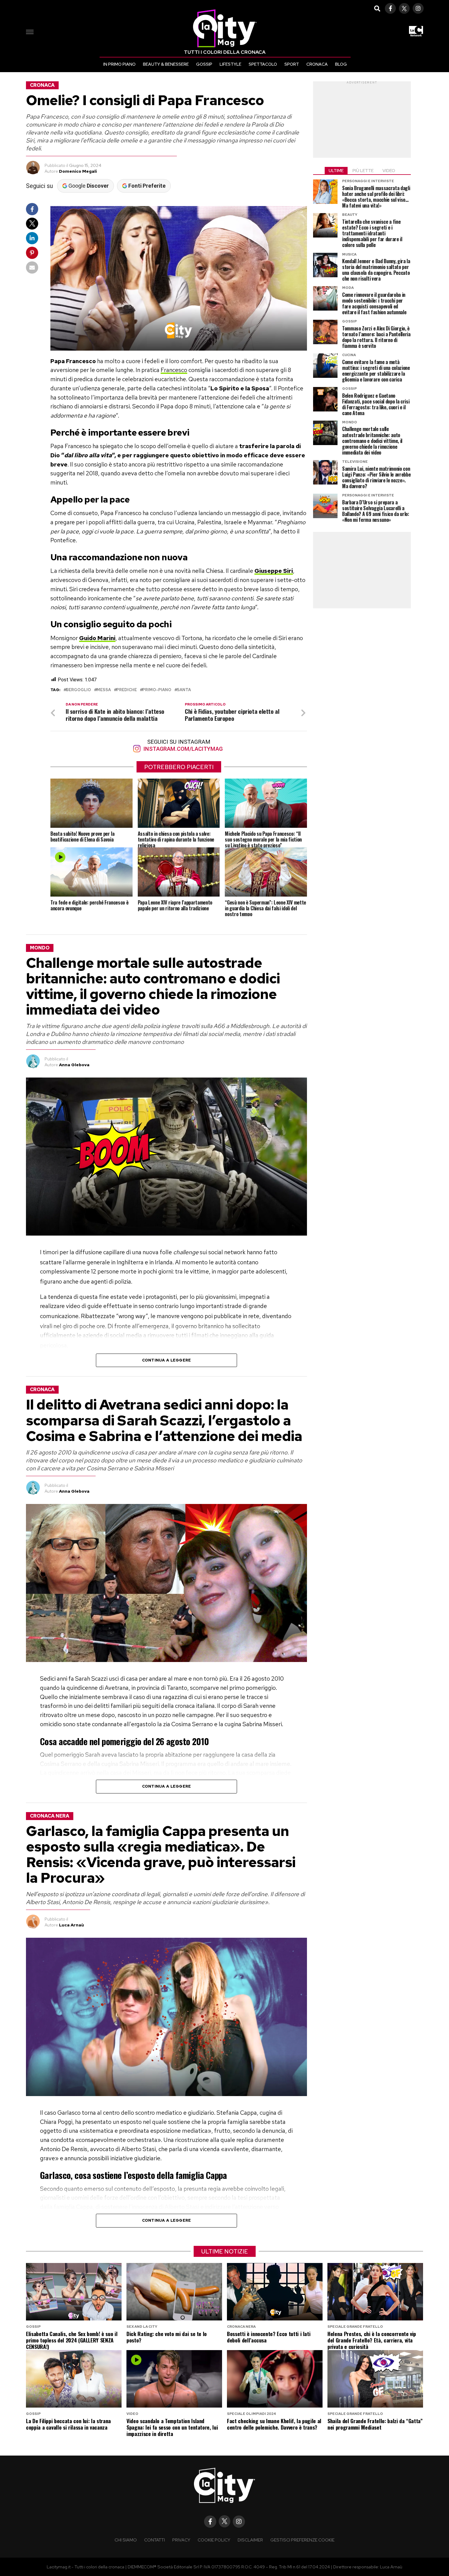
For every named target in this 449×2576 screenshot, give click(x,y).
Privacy (181, 2540)
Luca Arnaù (71, 1925)
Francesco (174, 370)
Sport (292, 64)
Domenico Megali (78, 171)
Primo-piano (157, 690)
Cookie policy (214, 2540)
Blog (341, 64)
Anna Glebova (74, 1065)
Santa (184, 690)
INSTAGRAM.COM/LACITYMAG (182, 749)
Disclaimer (250, 2540)
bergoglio (78, 690)
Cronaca (317, 64)
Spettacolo (263, 64)
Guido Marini (97, 638)
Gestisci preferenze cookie (302, 2540)
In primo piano (119, 64)
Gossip (204, 64)
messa (104, 690)
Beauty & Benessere (166, 64)
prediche (127, 690)
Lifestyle (230, 64)
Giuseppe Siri (274, 571)
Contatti (155, 2540)
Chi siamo (126, 2540)
